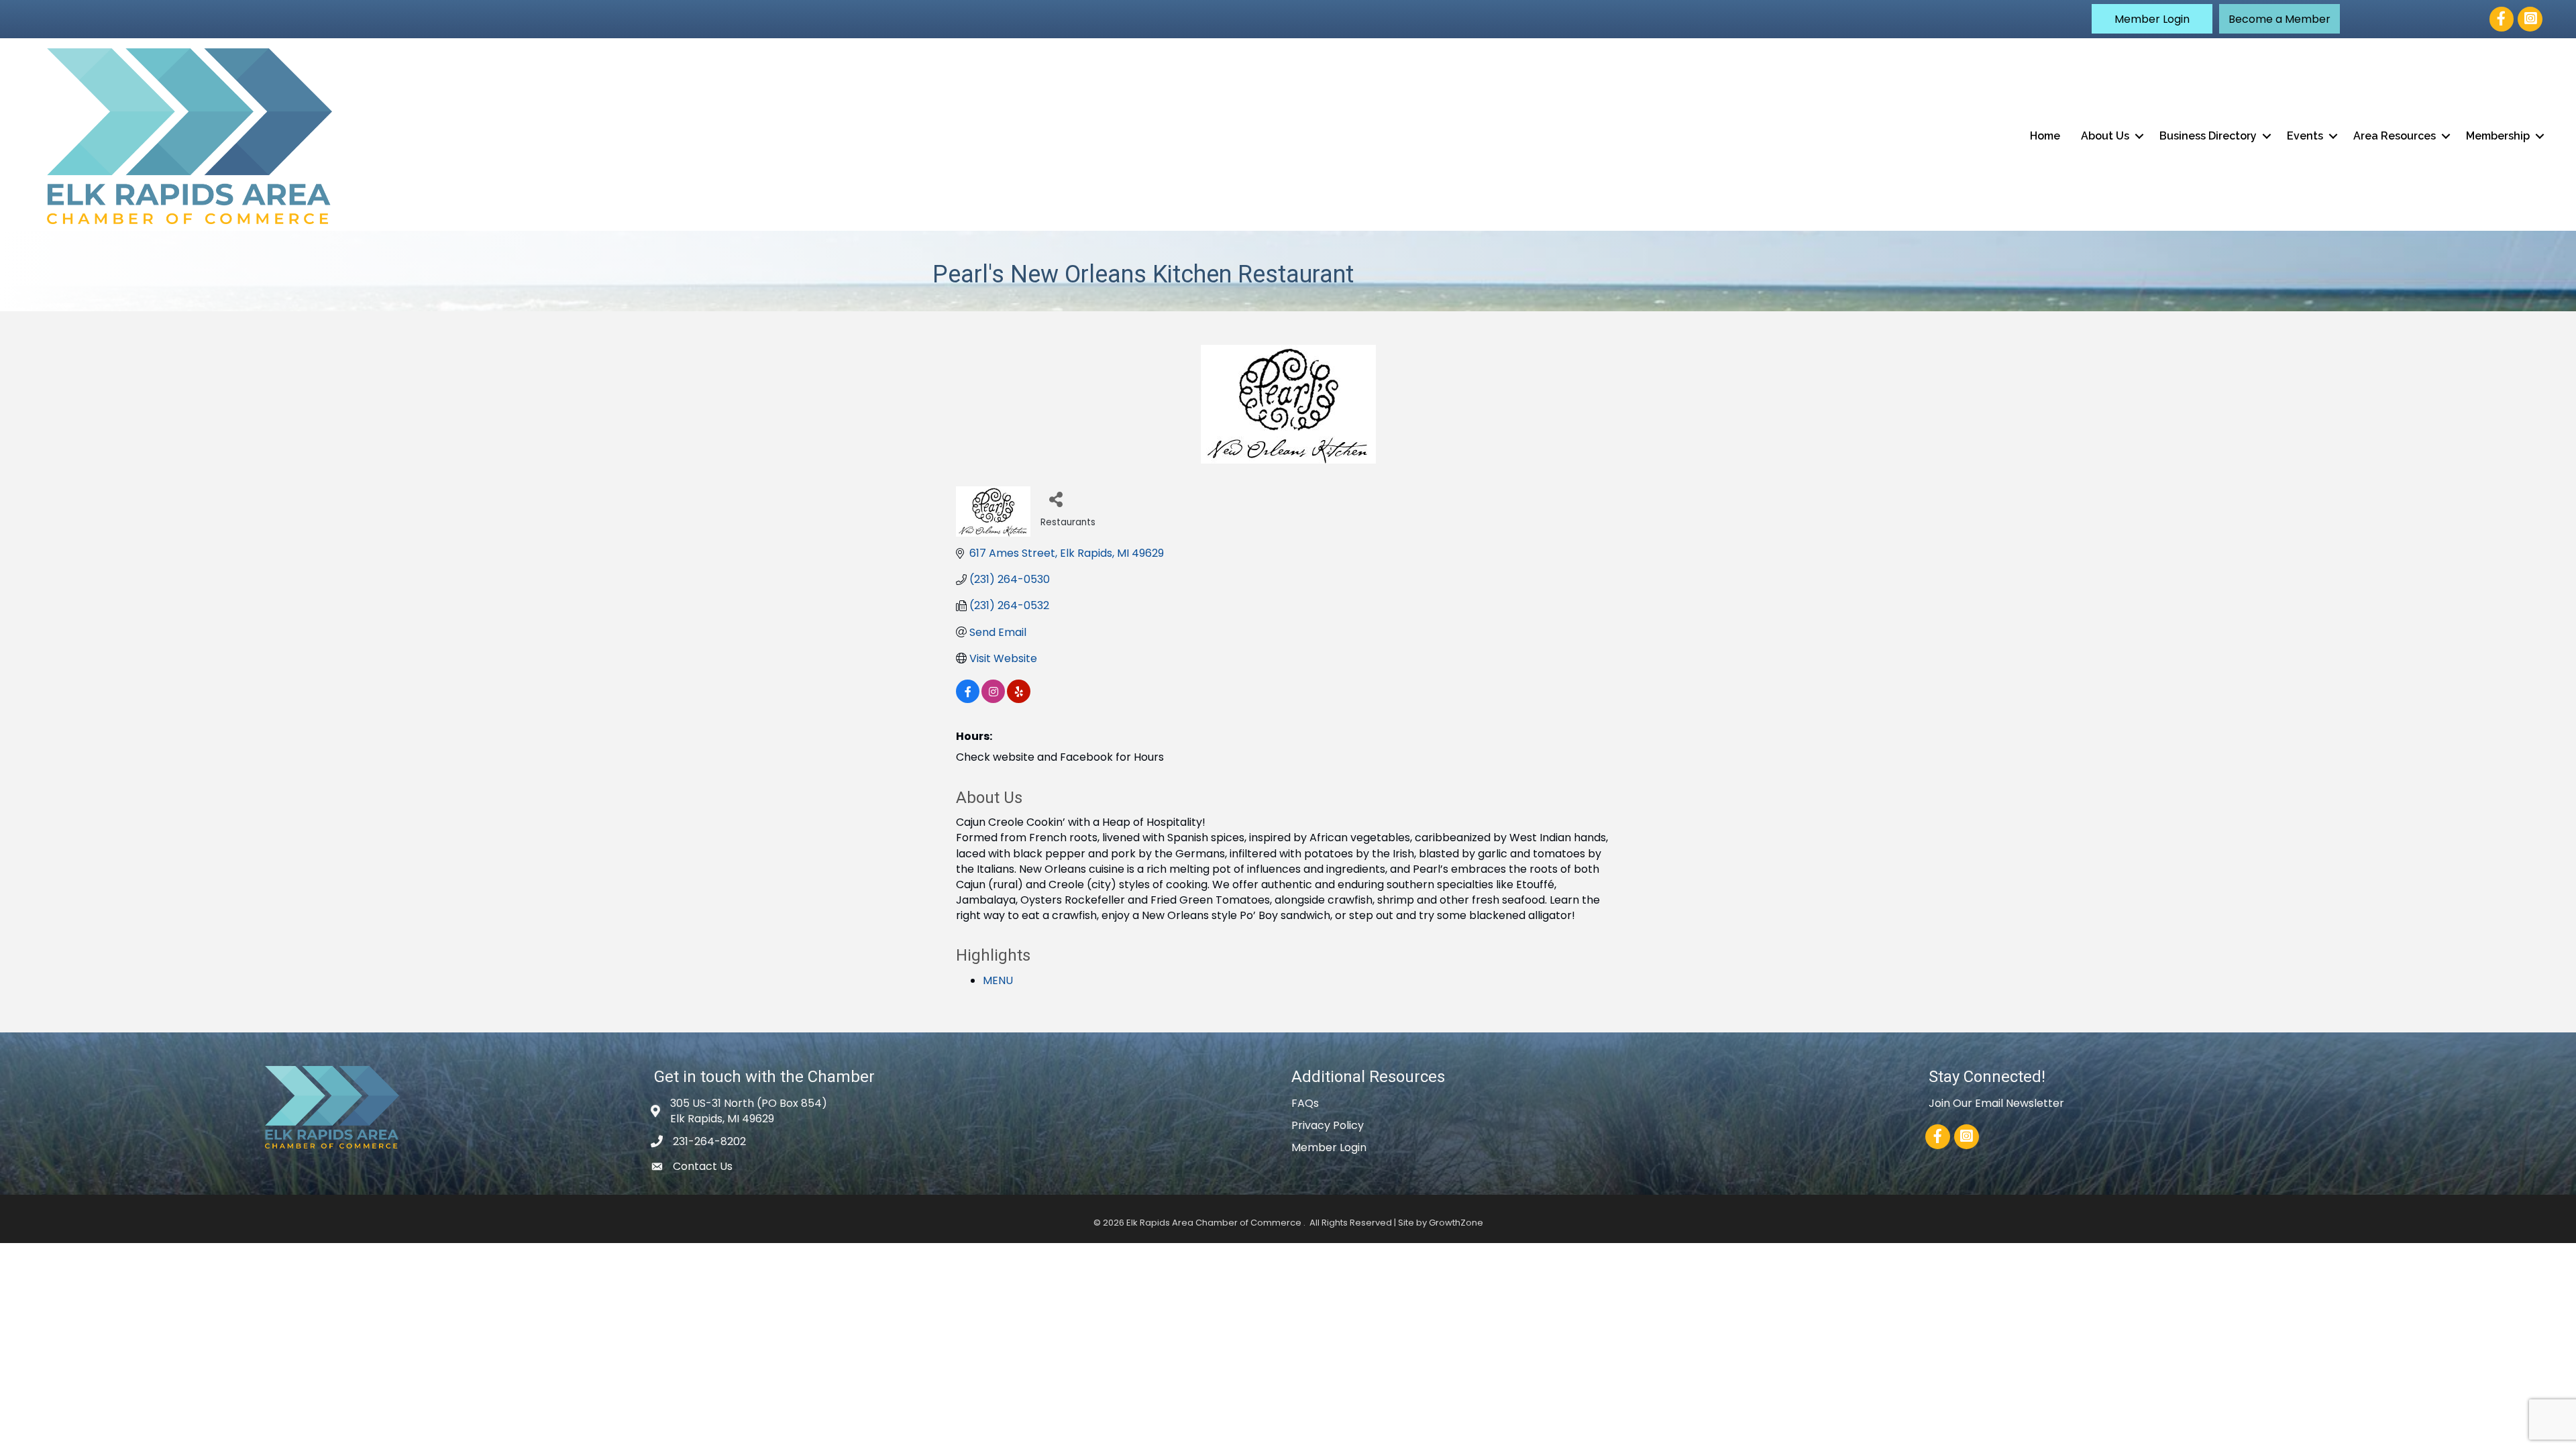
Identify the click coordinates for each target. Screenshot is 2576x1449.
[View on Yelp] (1019, 699)
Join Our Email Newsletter (1996, 1103)
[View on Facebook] (968, 699)
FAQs (1305, 1103)
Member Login (1329, 1147)
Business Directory (2208, 136)
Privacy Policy (1328, 1125)
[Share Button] (1056, 499)
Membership (2498, 136)
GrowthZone (1456, 1223)
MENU (998, 980)
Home (2045, 136)
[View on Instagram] (993, 699)
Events (2305, 136)
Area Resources (2395, 136)
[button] (2152, 19)
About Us (2105, 136)
